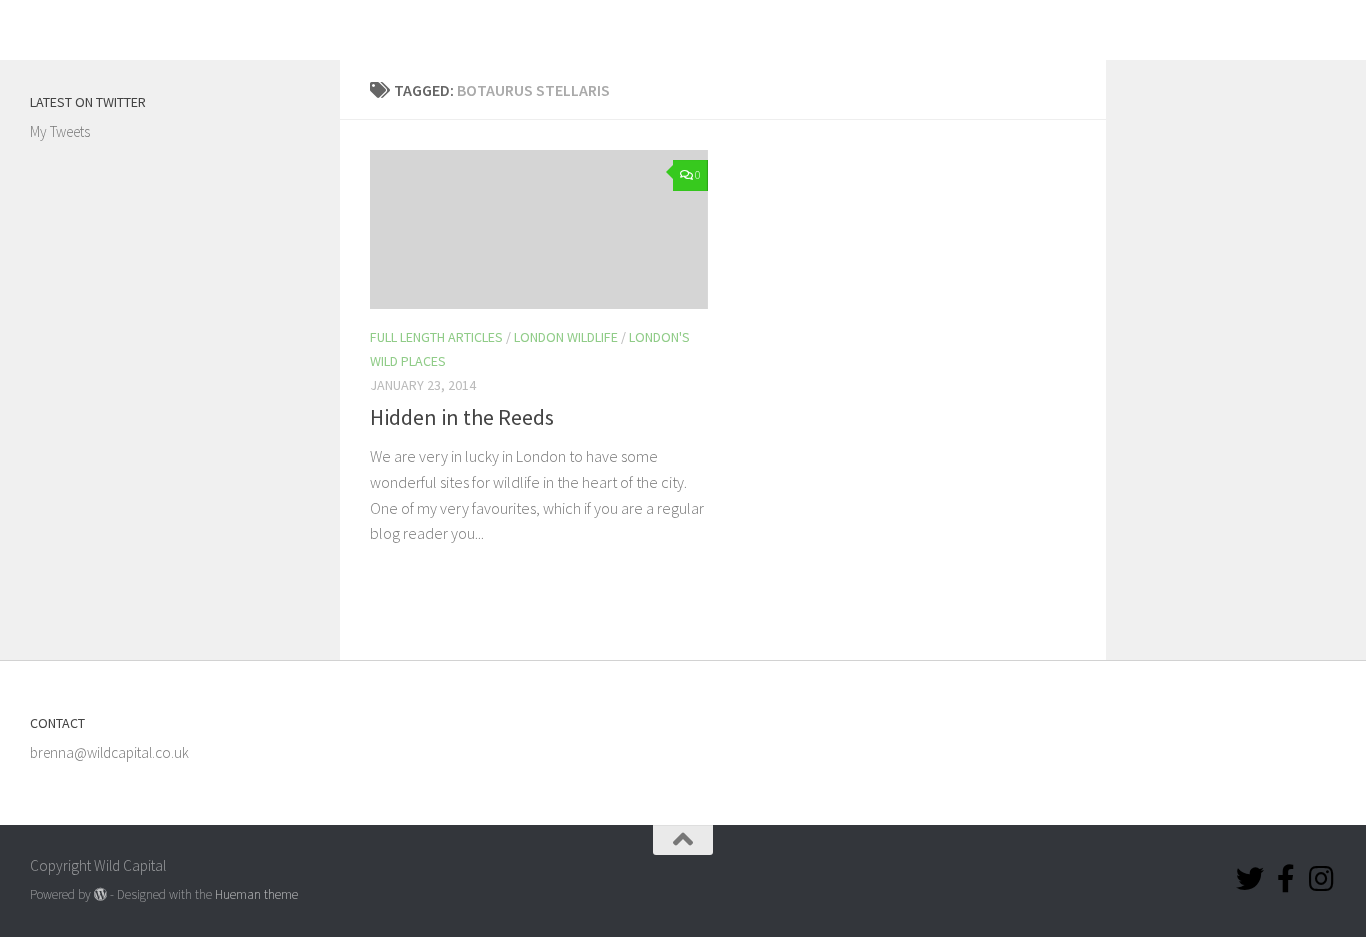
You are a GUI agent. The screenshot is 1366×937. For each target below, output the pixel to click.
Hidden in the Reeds (462, 417)
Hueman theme (256, 894)
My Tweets (60, 131)
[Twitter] (1250, 879)
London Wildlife (566, 337)
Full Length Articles (436, 337)
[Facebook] (1286, 879)
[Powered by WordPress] (100, 894)
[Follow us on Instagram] (1322, 879)
